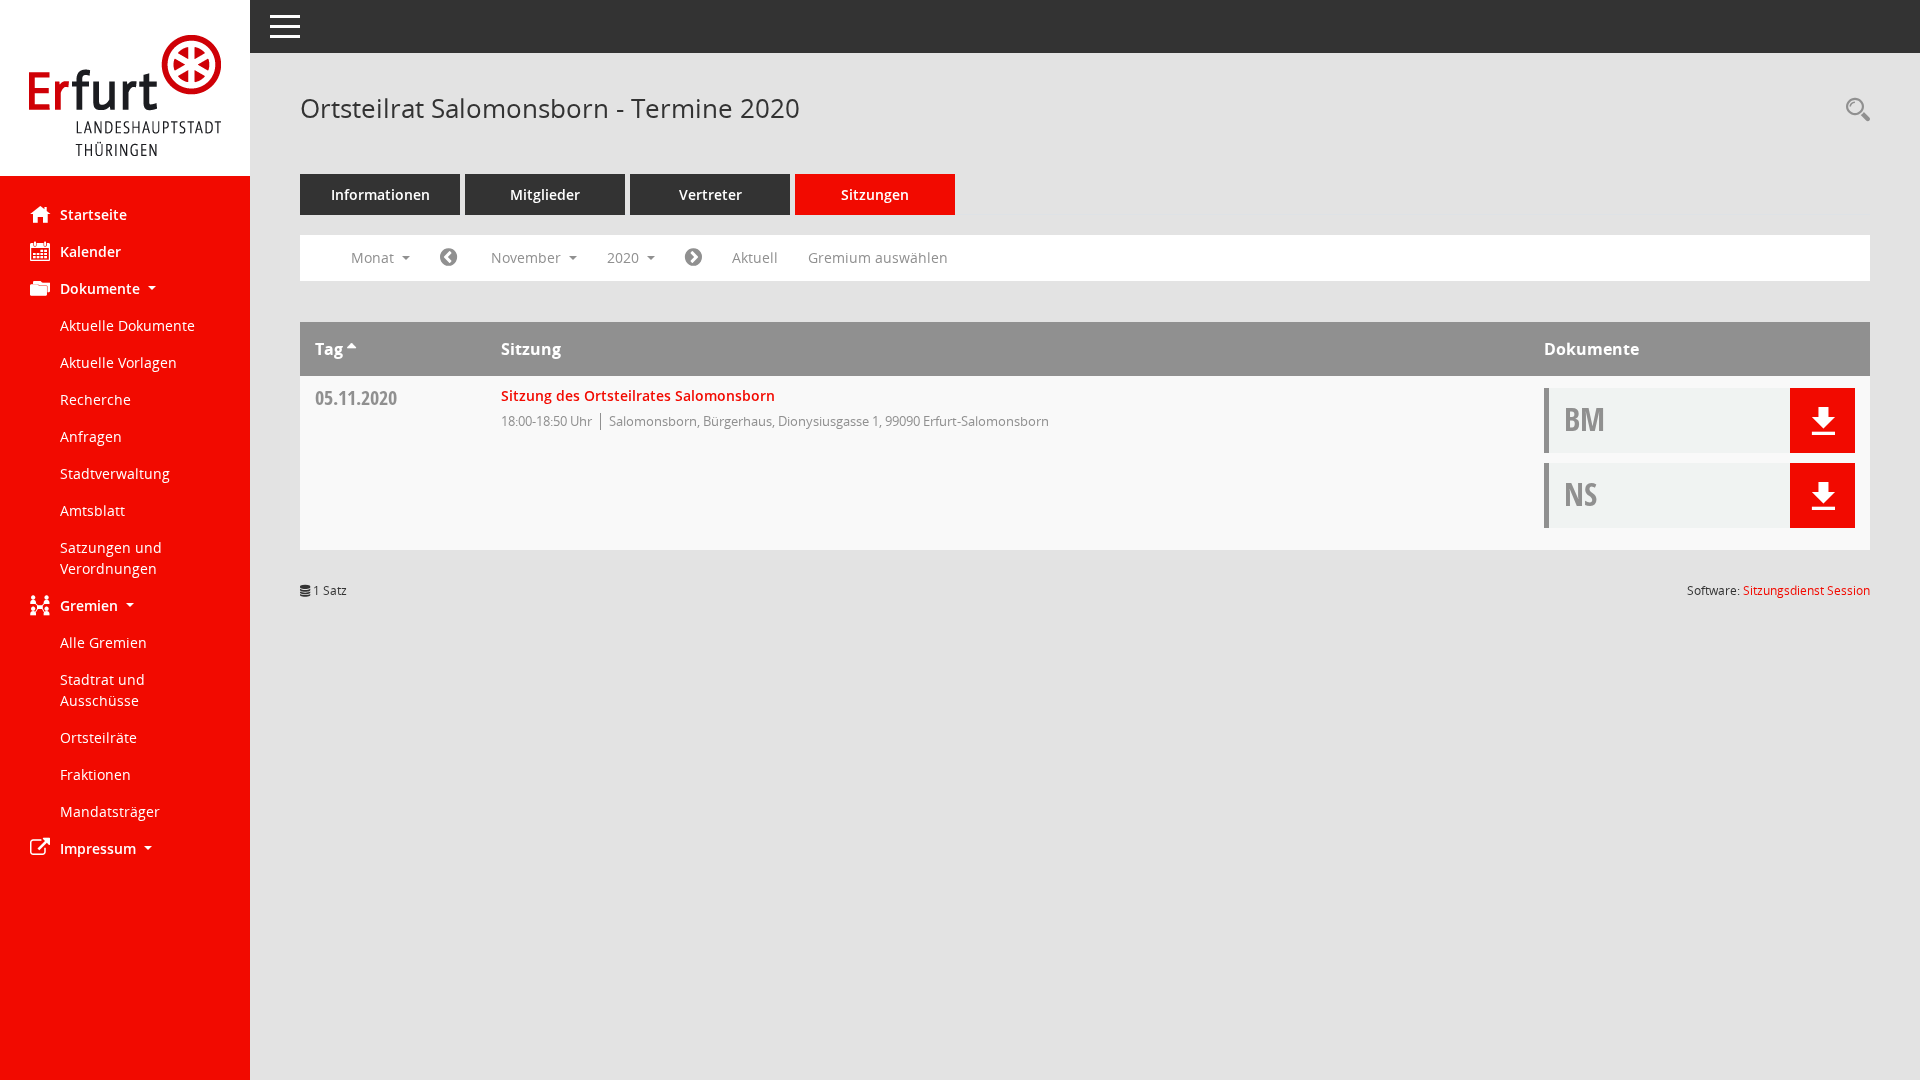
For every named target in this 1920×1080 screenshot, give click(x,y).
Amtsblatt (92, 510)
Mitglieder (545, 194)
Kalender (90, 251)
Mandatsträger (110, 811)
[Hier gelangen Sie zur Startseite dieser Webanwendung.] (125, 95)
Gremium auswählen (878, 257)
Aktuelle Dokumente (127, 325)
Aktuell (755, 257)
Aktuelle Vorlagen (118, 362)
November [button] (528, 257)
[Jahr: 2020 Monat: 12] (693, 258)
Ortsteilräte (98, 737)
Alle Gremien (103, 642)
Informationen (380, 194)
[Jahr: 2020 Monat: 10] (448, 258)
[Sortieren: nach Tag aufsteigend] (351, 349)
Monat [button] (374, 257)
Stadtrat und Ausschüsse (102, 690)
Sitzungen (875, 194)
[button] (125, 288)
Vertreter (710, 194)
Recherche (95, 399)
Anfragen (91, 436)
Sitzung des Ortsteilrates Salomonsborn (638, 395)
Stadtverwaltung (115, 473)
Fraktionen (95, 774)
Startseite (93, 214)
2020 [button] (625, 257)
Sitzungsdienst (1806, 590)
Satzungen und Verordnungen (111, 558)
